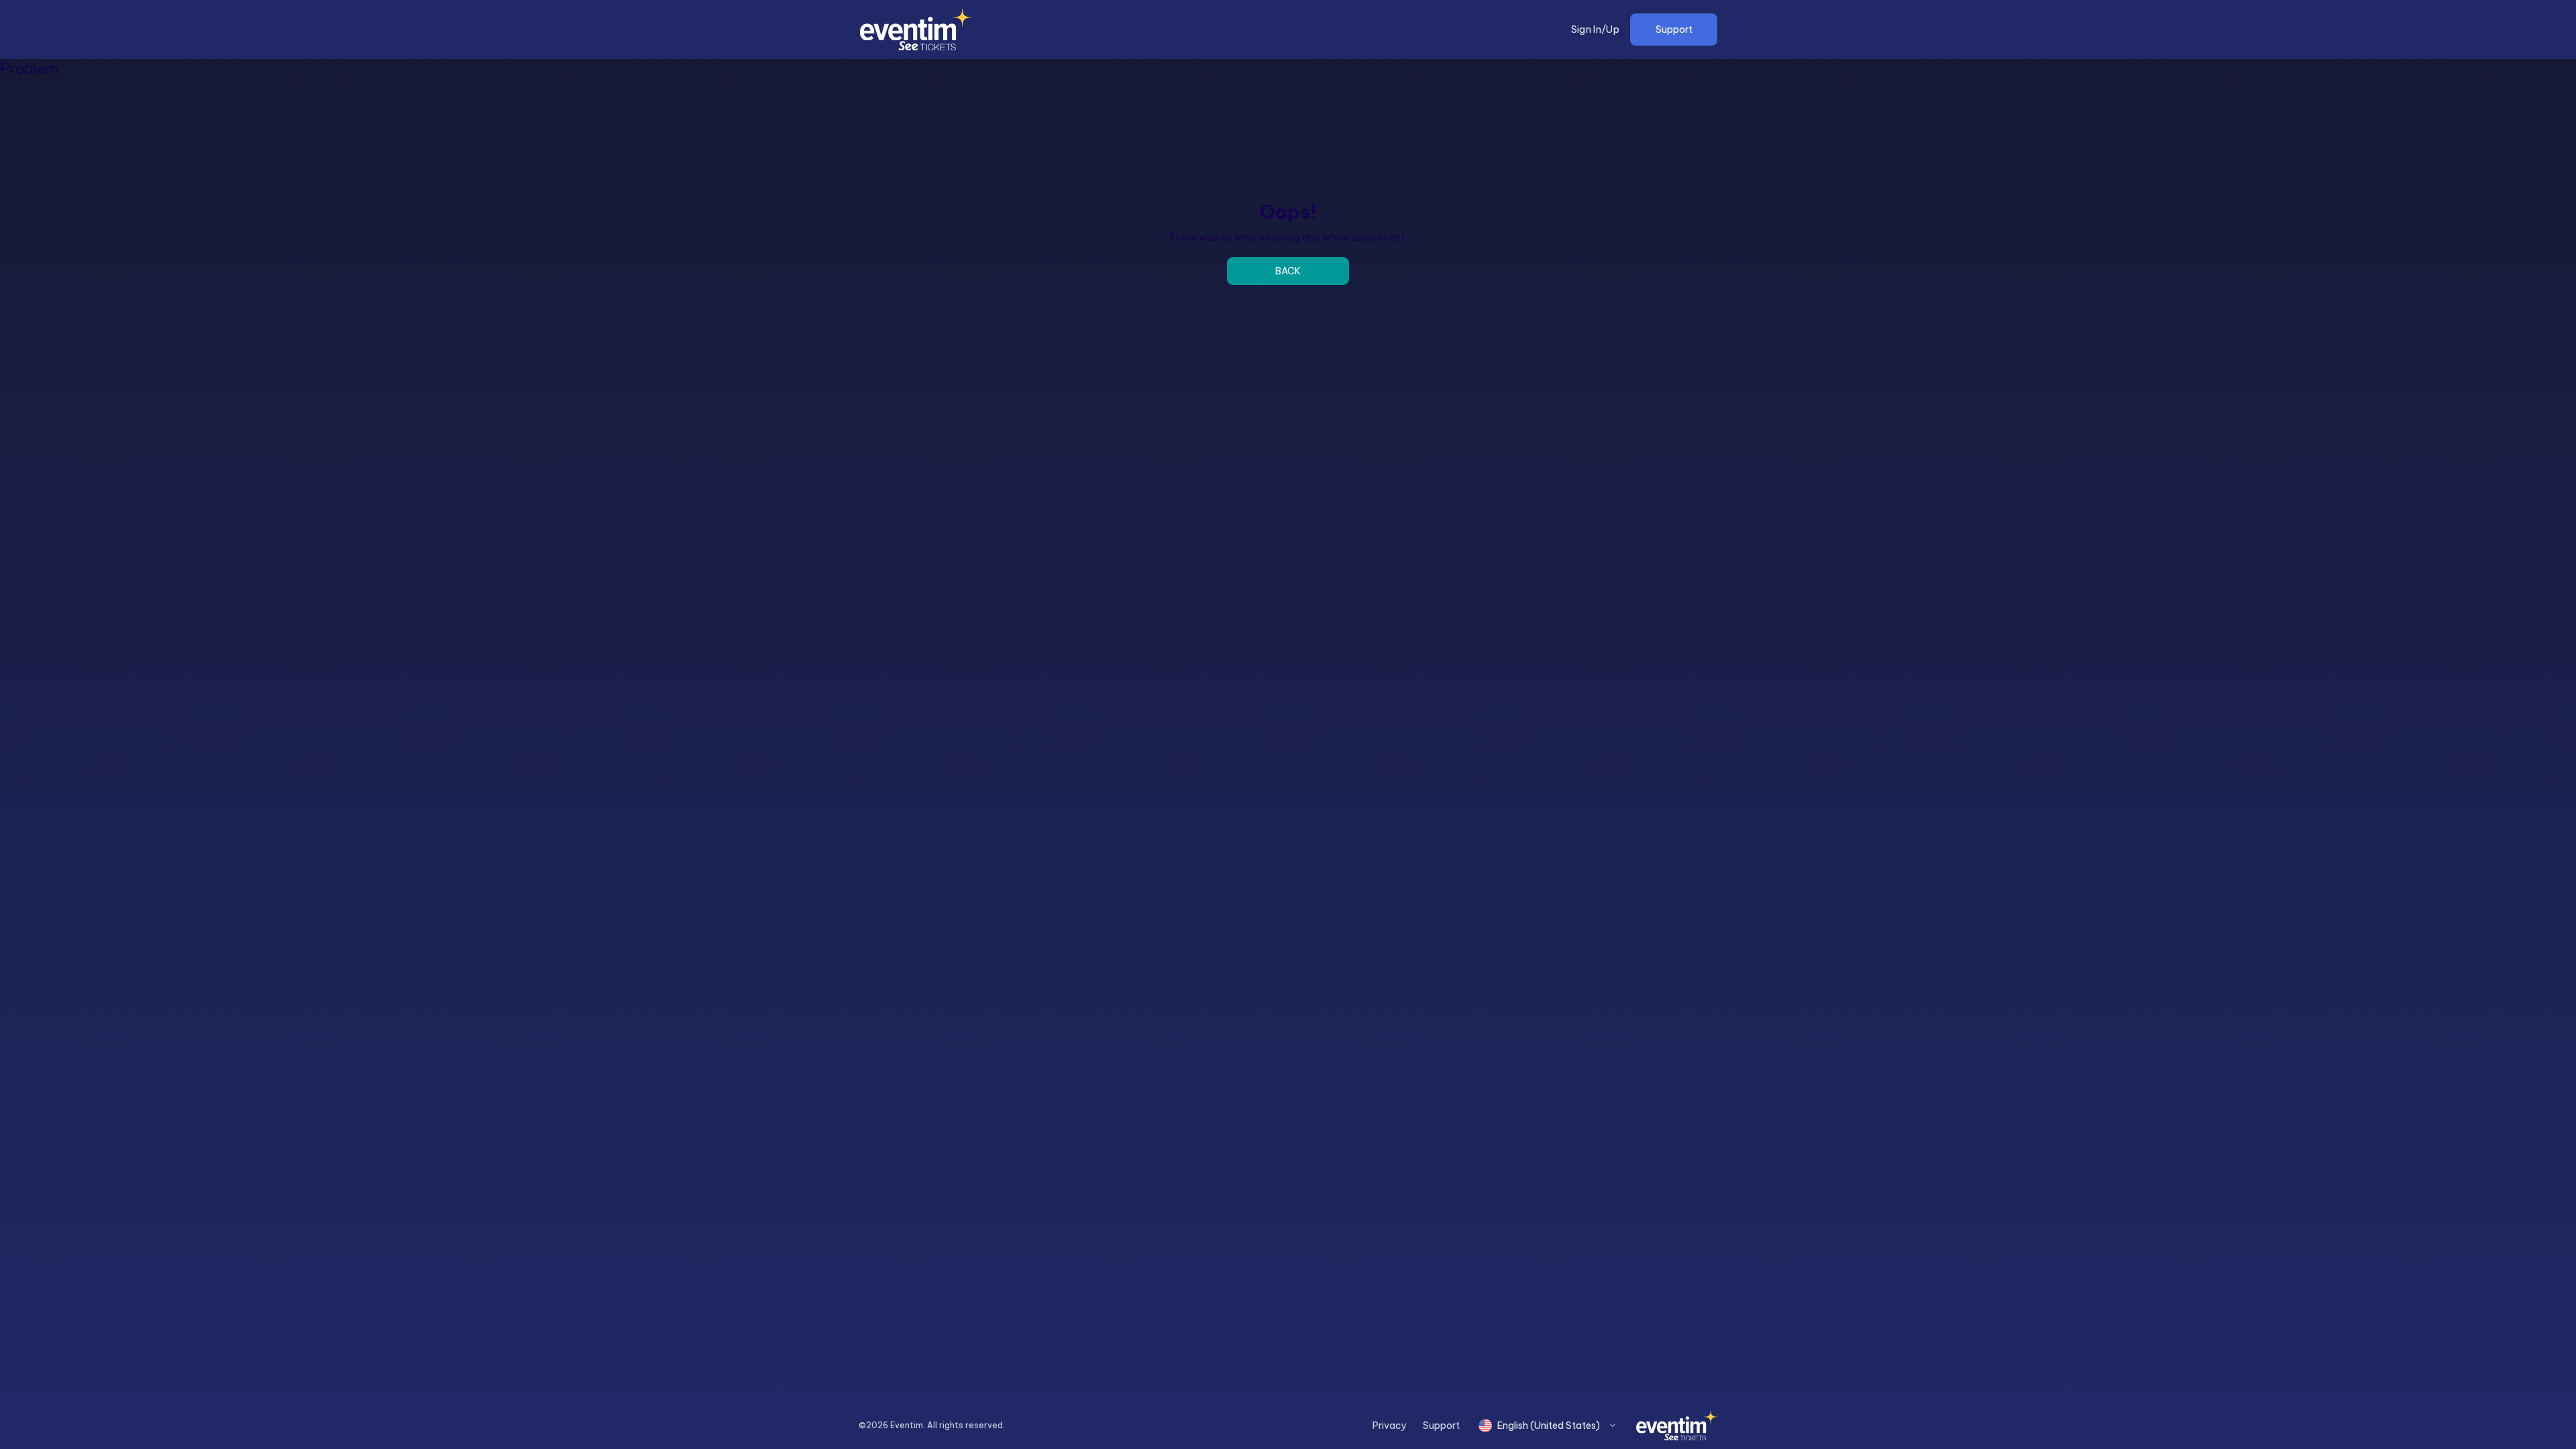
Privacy (1390, 1426)
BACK (1288, 271)
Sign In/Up (1596, 30)
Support (1674, 30)
